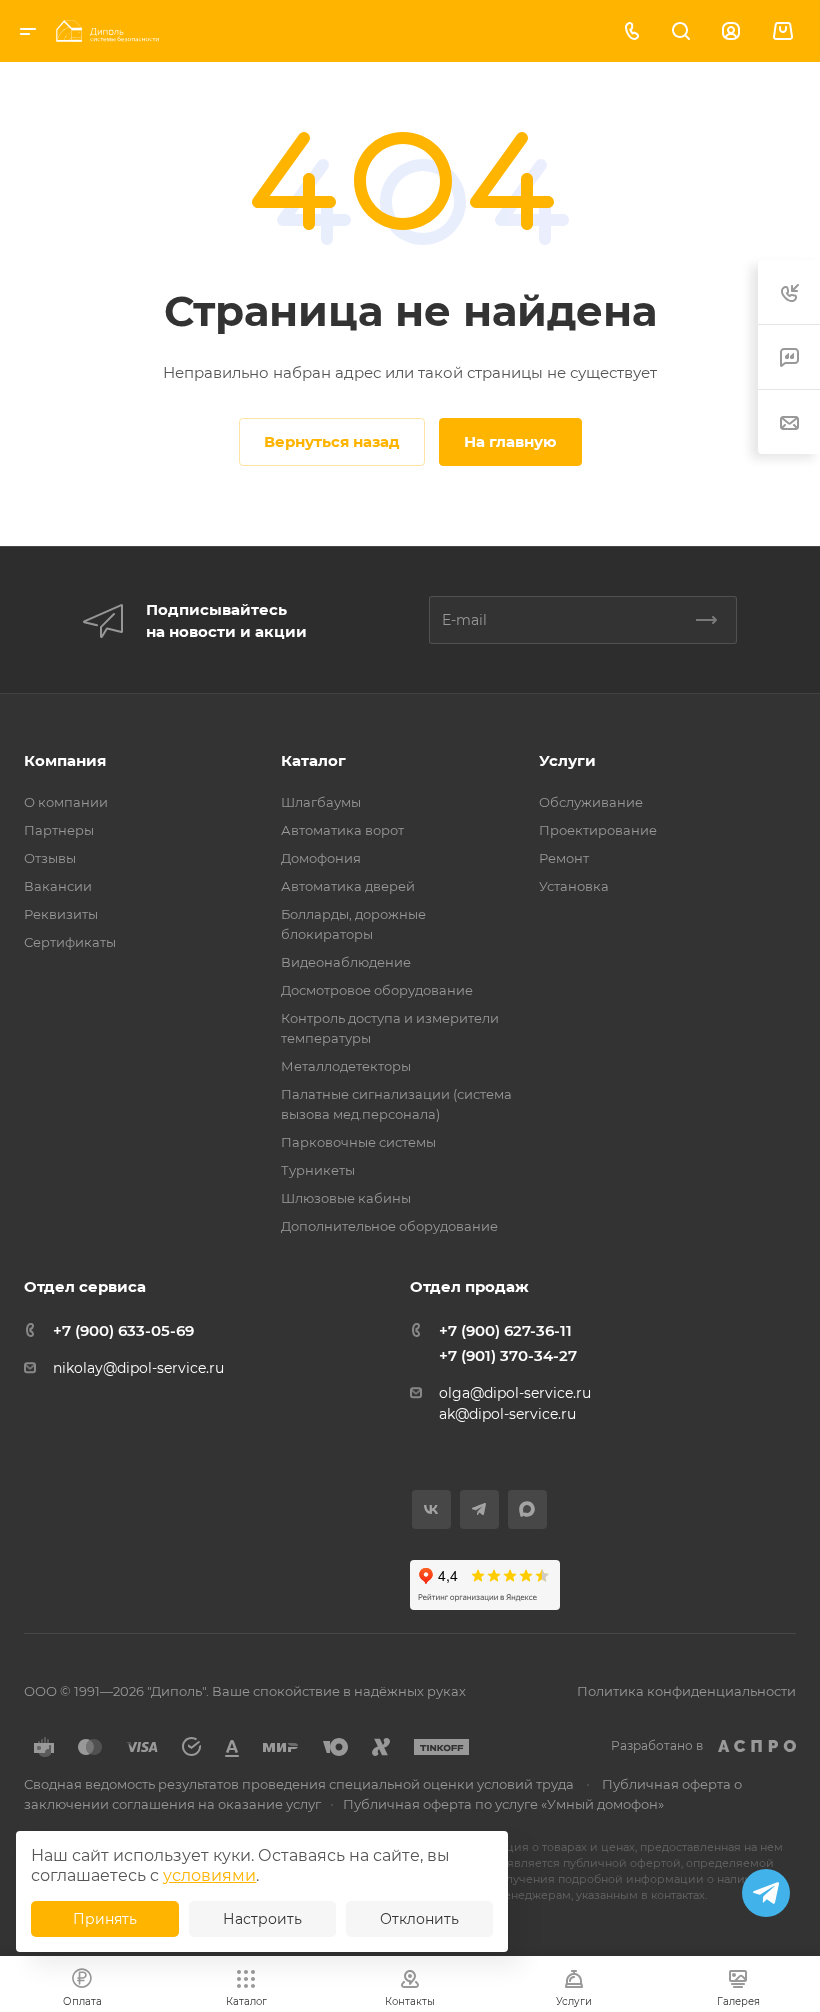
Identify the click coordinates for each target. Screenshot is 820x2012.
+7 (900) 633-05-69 (123, 1330)
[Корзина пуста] (782, 31)
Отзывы (50, 858)
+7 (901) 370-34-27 (508, 1355)
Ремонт (564, 858)
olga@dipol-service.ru (515, 1393)
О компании (66, 802)
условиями (209, 1875)
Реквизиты (61, 914)
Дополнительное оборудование (389, 1226)
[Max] (527, 1509)
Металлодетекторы (346, 1066)
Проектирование (598, 830)
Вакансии (58, 886)
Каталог (313, 760)
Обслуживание (591, 802)
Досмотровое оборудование (377, 990)
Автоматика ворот (342, 830)
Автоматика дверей (348, 886)
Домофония (321, 858)
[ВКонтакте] (431, 1509)
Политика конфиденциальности (686, 1691)
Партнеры (59, 830)
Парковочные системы (358, 1142)
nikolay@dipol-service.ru (138, 1368)
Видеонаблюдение (346, 962)
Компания (65, 760)
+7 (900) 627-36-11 (505, 1330)
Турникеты (318, 1170)
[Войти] (731, 31)
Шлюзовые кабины (346, 1198)
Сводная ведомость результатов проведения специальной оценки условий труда (299, 1784)
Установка (574, 886)
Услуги (567, 760)
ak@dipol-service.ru (507, 1414)
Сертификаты (70, 942)
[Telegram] (479, 1509)
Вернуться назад (332, 441)
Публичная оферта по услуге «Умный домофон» (503, 1804)
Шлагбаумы (321, 802)
